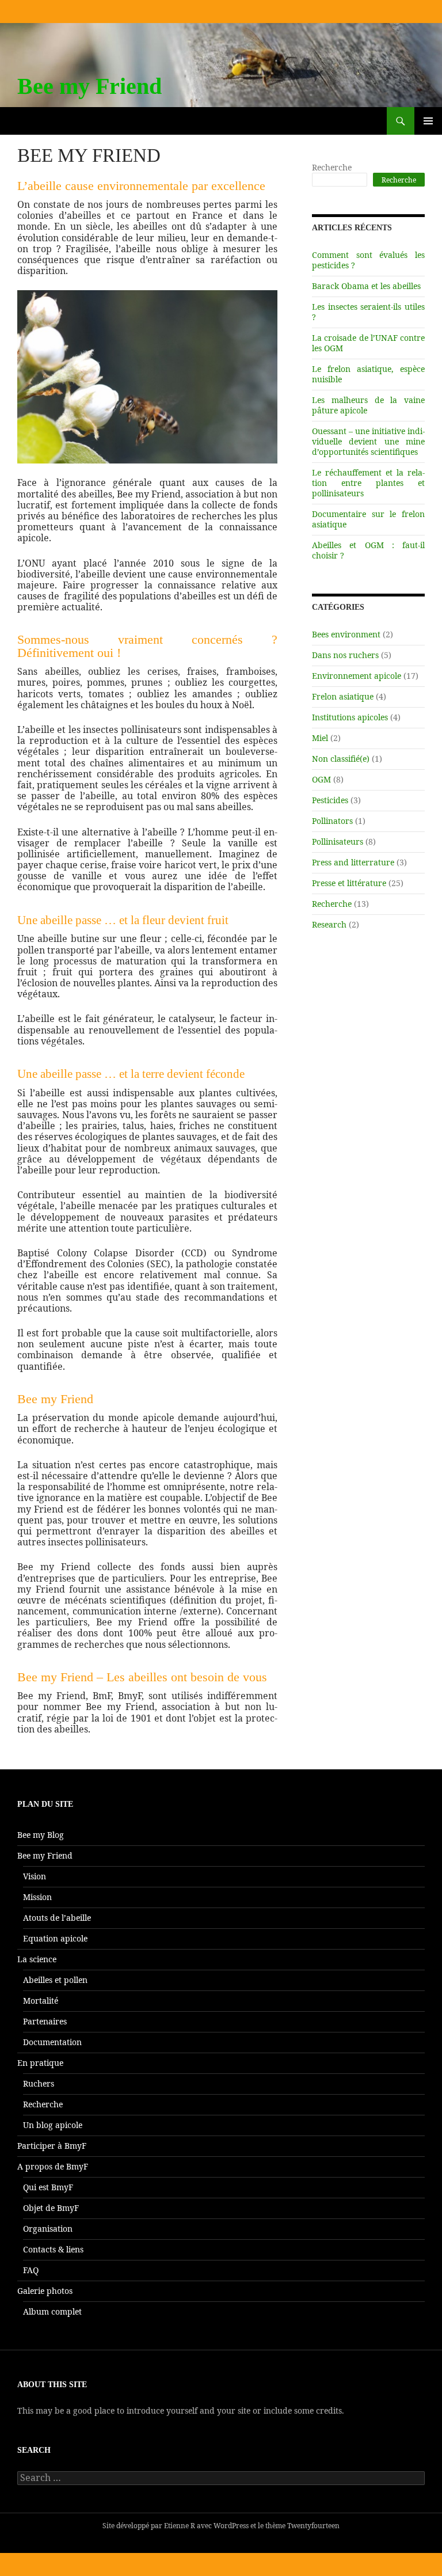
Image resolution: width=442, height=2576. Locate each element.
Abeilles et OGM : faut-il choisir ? (368, 550)
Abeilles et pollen (55, 1980)
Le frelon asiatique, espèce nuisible (368, 374)
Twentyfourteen (313, 2526)
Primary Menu (428, 134)
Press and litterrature (353, 862)
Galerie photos (45, 2291)
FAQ (31, 2270)
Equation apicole (55, 1938)
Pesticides (330, 800)
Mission (37, 1897)
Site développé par (133, 2526)
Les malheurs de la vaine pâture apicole (368, 405)
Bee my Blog (41, 1835)
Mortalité (41, 2001)
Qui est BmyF (48, 2187)
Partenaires (45, 2021)
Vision (35, 1876)
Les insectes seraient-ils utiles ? (368, 312)
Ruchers (39, 2083)
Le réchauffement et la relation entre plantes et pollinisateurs (368, 483)
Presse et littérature (349, 883)
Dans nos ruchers (345, 655)
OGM (321, 779)
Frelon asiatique (343, 696)
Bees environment (346, 634)
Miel (320, 738)
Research (329, 924)
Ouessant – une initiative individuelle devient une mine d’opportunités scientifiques (368, 441)
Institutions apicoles (350, 717)
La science (37, 1959)
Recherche (332, 167)
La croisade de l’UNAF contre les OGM (368, 343)
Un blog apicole (53, 2125)
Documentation (52, 2042)
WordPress (231, 2526)
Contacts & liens (53, 2249)
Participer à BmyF (52, 2146)
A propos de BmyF (53, 2166)
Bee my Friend (89, 86)
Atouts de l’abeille (57, 1918)
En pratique (40, 2063)
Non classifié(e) (341, 759)
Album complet (52, 2311)
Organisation (48, 2229)
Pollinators (332, 821)
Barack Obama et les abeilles (366, 286)
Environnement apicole (357, 676)
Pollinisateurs (338, 841)
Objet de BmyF (51, 2208)
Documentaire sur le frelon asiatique (368, 519)
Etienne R (180, 2526)
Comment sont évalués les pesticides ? (368, 260)
